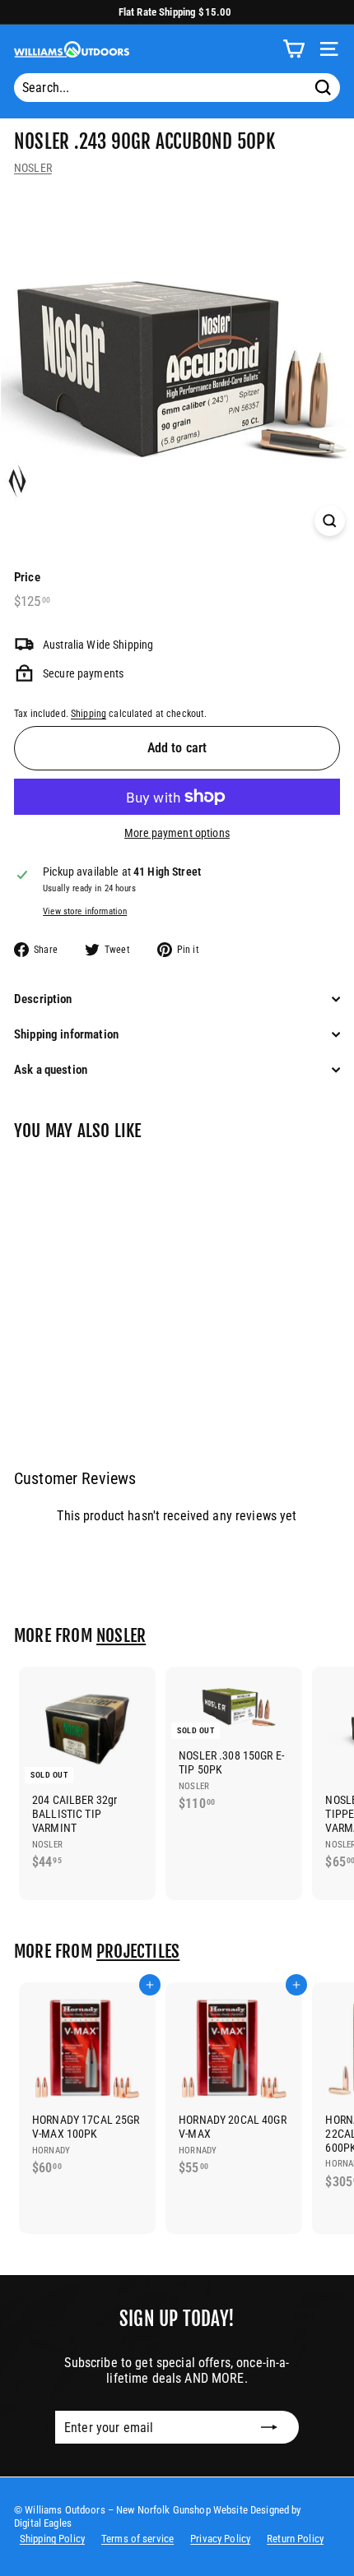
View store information (85, 911)
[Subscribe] (269, 2427)
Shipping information (66, 1034)
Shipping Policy (52, 2539)
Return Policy (295, 2539)
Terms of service (137, 2539)
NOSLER (33, 168)
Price (27, 577)
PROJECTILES (138, 1951)
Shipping (88, 714)
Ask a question (51, 1070)
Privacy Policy (220, 2539)
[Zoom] (330, 521)
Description (43, 999)
